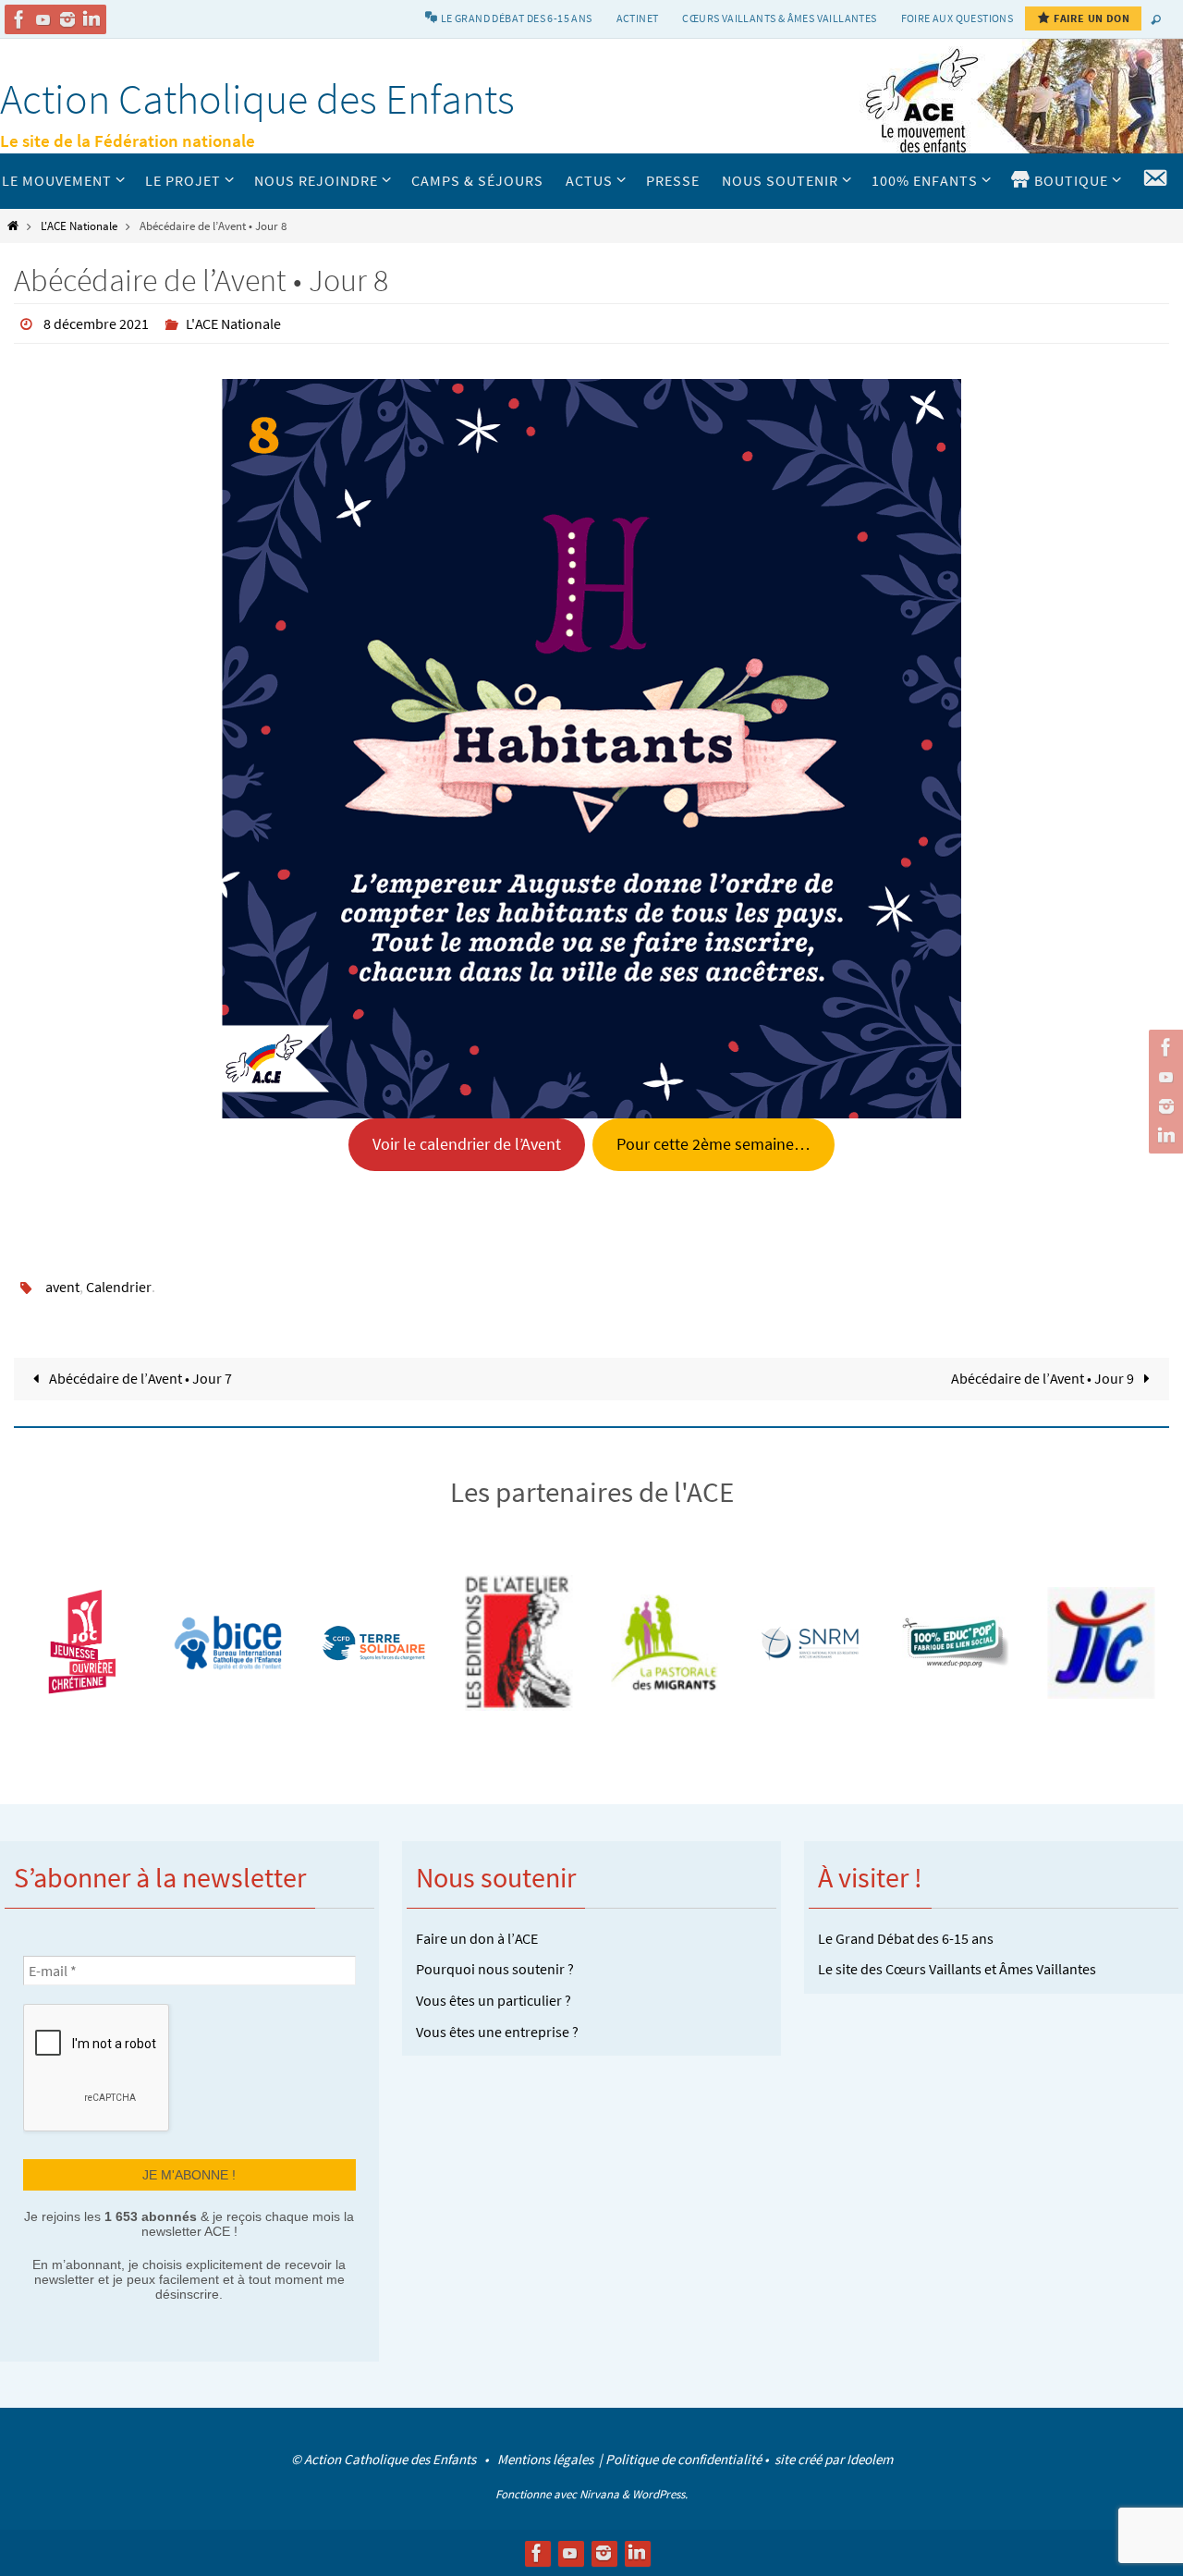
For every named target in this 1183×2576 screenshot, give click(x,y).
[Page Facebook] (19, 19)
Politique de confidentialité (683, 2459)
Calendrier (119, 1287)
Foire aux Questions (957, 18)
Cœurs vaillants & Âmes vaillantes (779, 18)
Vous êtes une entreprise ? (497, 2032)
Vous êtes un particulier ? (494, 2000)
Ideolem (870, 2459)
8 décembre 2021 (96, 324)
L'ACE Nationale (79, 226)
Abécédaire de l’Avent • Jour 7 (139, 1378)
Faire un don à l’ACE (477, 1938)
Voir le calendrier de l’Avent (467, 1144)
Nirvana (599, 2494)
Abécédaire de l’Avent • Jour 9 (1044, 1378)
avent (62, 1287)
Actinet (638, 18)
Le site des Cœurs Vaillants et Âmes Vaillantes (957, 1969)
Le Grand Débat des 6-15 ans (906, 1938)
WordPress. (660, 2494)
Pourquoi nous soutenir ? (495, 1969)
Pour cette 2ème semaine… (713, 1144)
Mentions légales (547, 2459)
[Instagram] (67, 19)
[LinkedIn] (91, 19)
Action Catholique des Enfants (257, 99)
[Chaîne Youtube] (43, 19)
